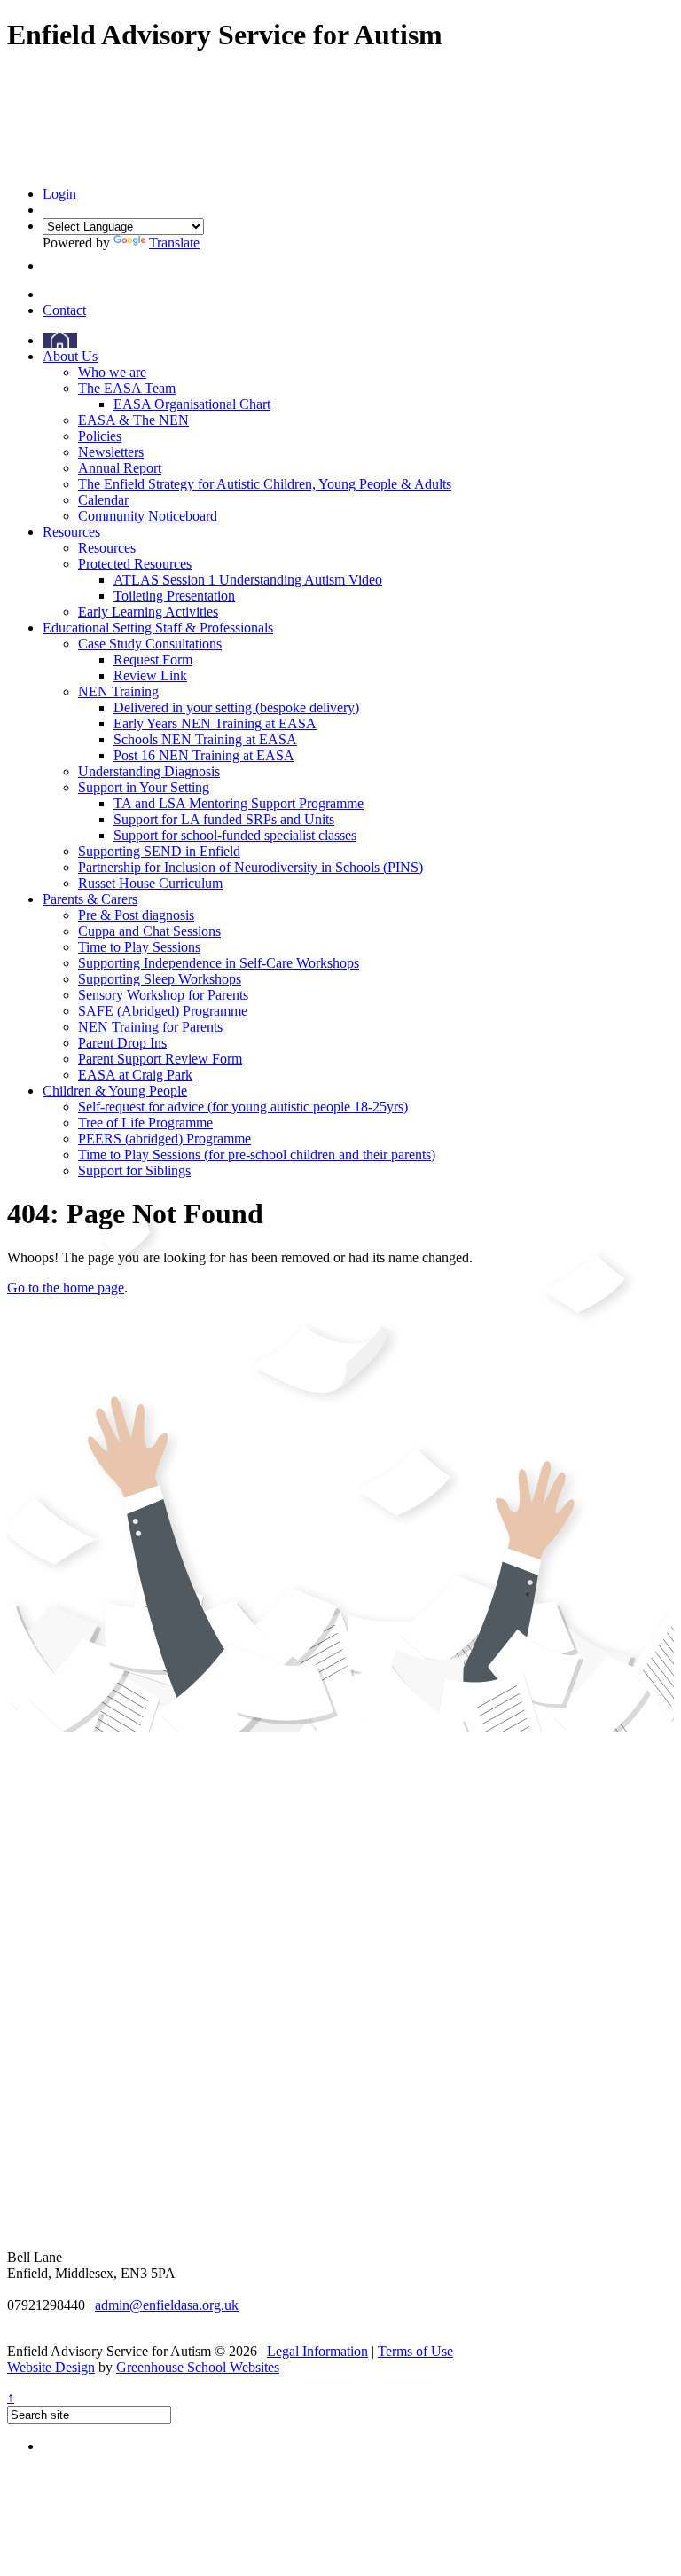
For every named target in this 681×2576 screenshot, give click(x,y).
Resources (71, 532)
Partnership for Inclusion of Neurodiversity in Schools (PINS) (250, 867)
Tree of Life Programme (145, 1123)
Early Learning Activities (148, 612)
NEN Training (118, 691)
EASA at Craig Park (135, 1075)
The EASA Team (127, 388)
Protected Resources (135, 564)
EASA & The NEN (133, 420)
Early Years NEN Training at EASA (215, 723)
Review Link (150, 675)
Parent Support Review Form (160, 1059)
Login (59, 194)
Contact (64, 310)
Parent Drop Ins (122, 1043)
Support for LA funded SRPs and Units (224, 819)
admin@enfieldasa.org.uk (167, 2305)
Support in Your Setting (144, 787)
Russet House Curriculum (150, 883)
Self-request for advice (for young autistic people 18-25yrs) (243, 1107)
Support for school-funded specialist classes (235, 835)
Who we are (112, 372)
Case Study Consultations (150, 644)
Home (60, 340)
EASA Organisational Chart (192, 404)
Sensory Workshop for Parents (163, 995)
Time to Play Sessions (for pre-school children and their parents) (257, 1154)
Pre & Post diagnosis (136, 915)
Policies (100, 436)
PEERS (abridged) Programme (164, 1139)
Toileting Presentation (174, 596)
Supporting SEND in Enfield (159, 851)
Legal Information (317, 2351)
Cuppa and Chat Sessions (149, 931)
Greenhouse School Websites (198, 2367)
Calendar (103, 500)
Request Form (153, 660)
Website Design (51, 2367)
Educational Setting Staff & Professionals (158, 628)
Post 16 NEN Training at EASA (204, 755)
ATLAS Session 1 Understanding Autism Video (248, 580)
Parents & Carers (90, 899)
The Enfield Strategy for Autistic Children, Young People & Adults (265, 484)
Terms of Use (415, 2351)
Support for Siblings (134, 1170)
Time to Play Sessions (139, 947)
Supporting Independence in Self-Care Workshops (219, 963)
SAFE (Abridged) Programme (163, 1011)
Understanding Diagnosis (149, 771)
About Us (70, 356)
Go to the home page (66, 1288)
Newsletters (111, 452)
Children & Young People (115, 1091)
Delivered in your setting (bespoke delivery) (236, 707)
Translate (174, 243)
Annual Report (120, 468)
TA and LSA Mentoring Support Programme (239, 803)
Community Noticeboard (148, 516)
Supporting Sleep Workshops (160, 979)
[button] (47, 266)
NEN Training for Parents (150, 1027)
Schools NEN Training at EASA (205, 739)
